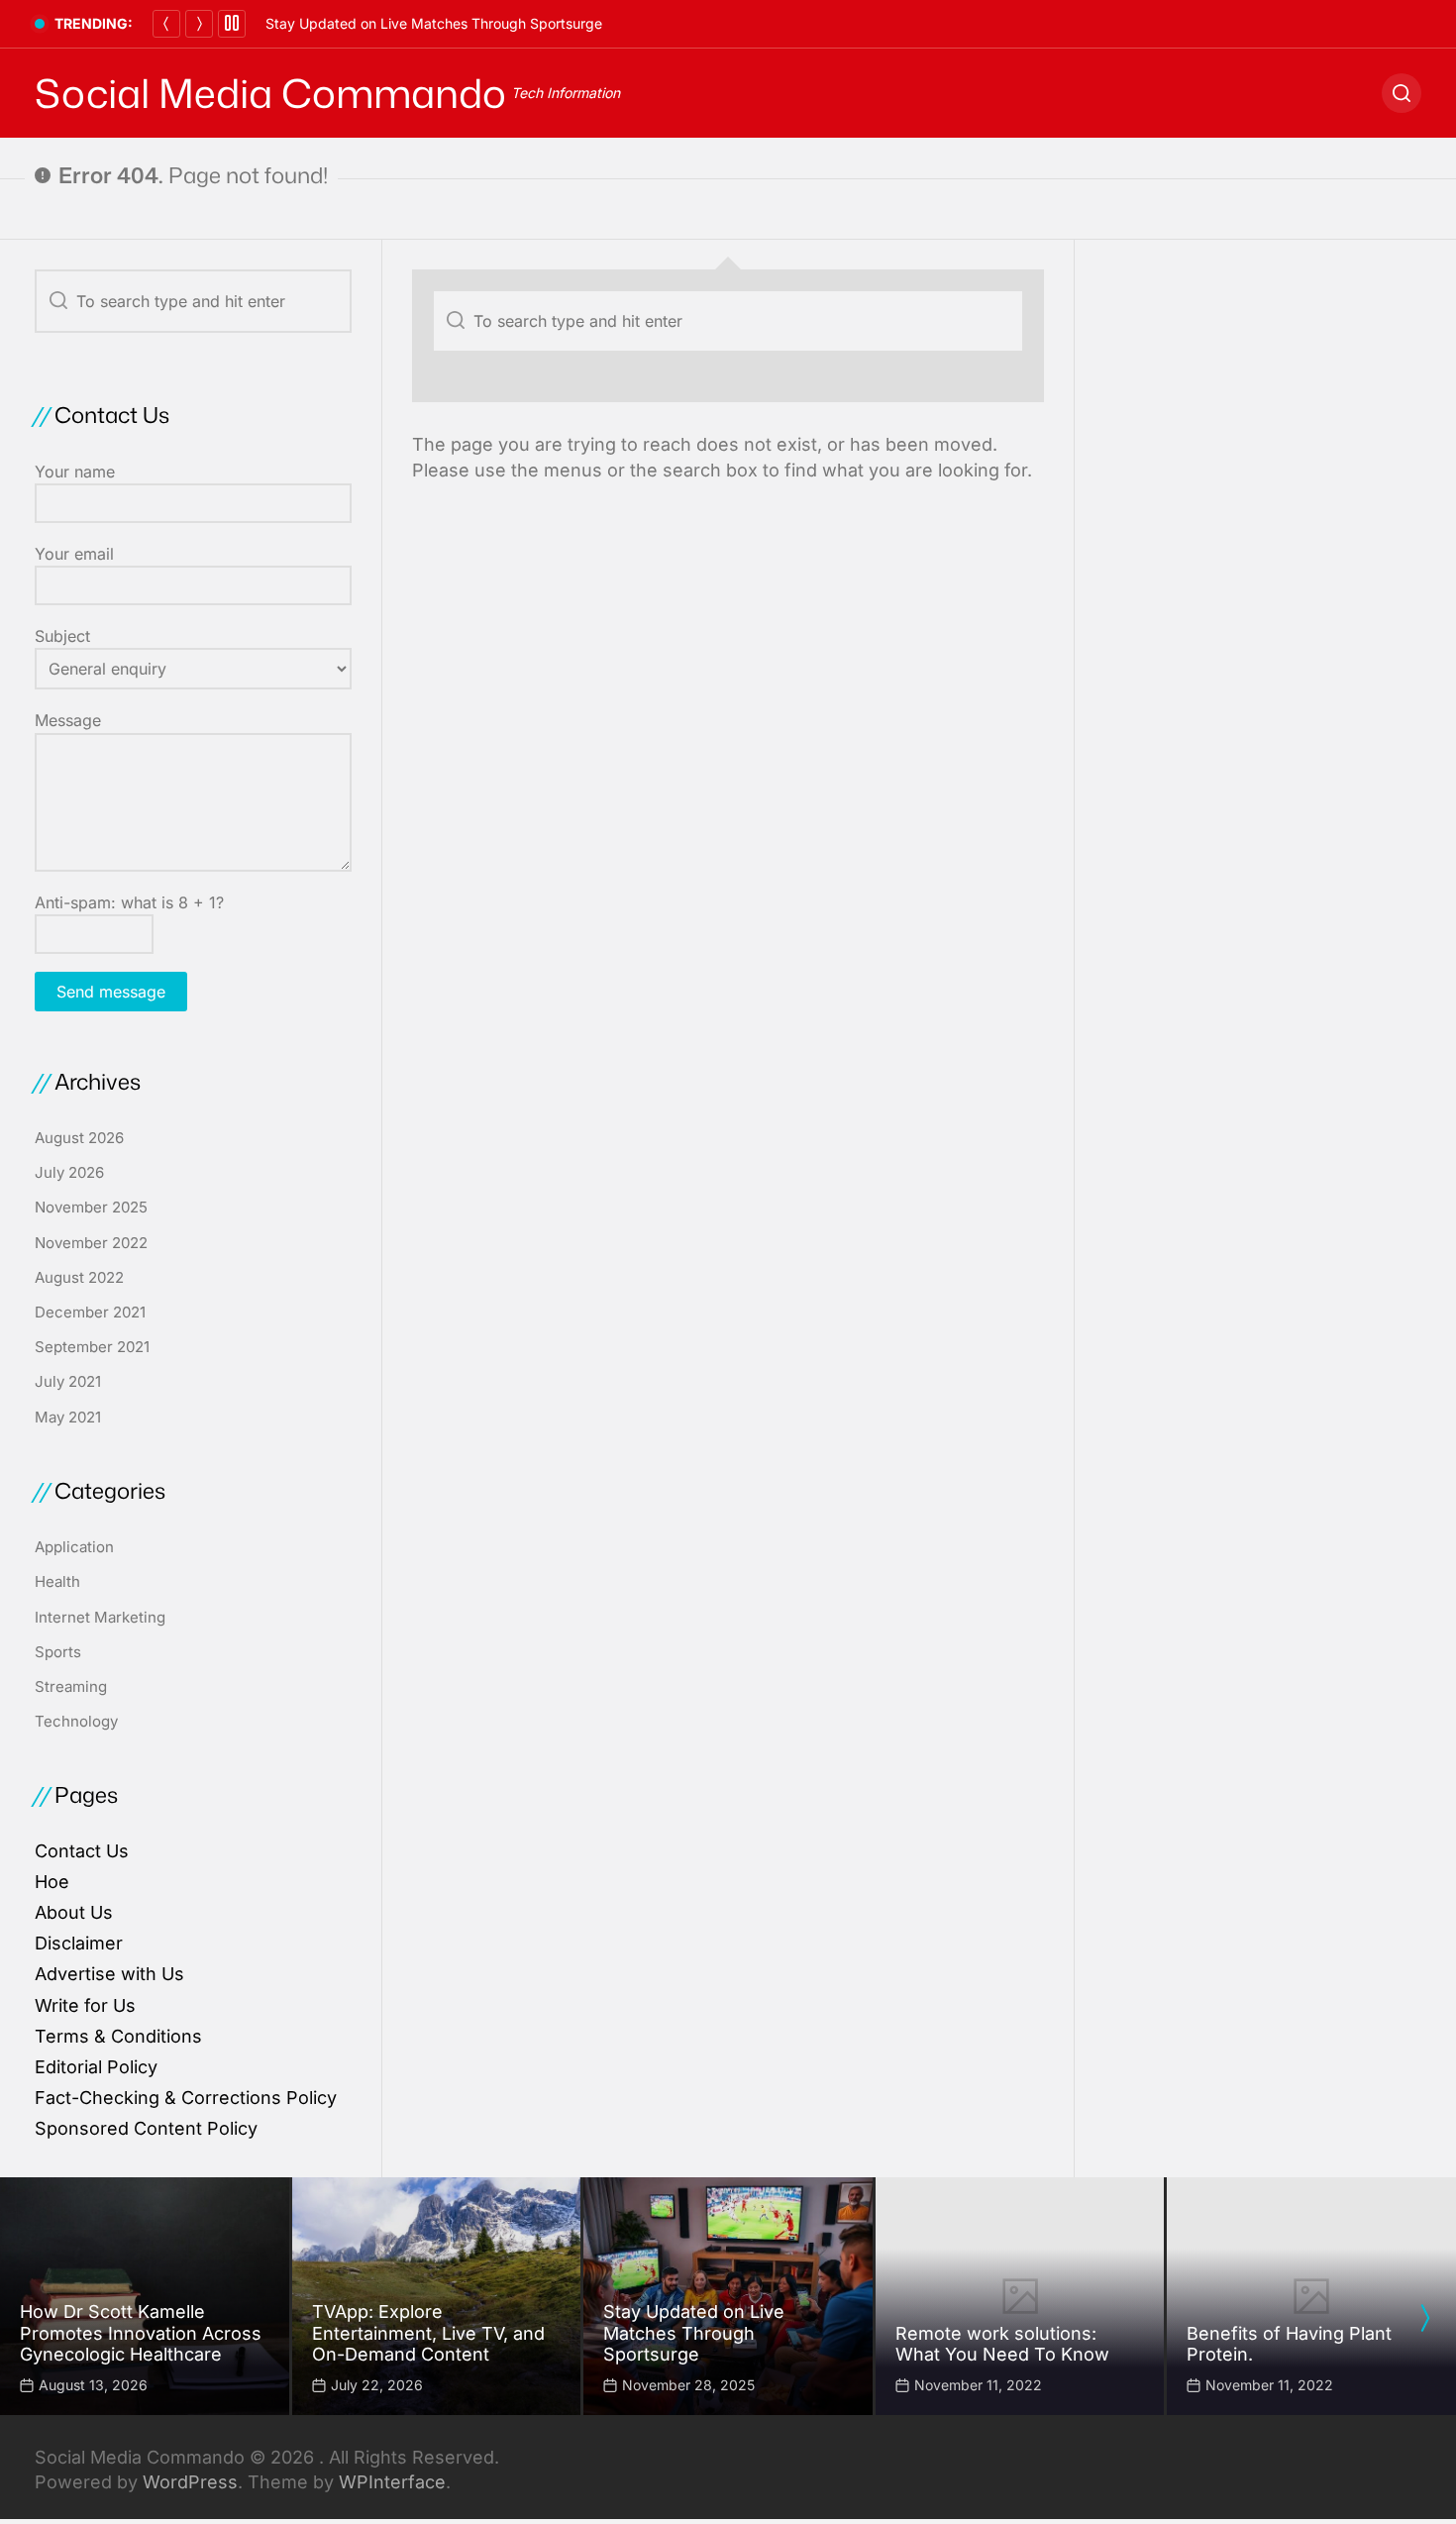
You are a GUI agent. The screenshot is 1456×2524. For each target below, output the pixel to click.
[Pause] (232, 24)
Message (68, 720)
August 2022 (79, 1277)
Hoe (52, 1882)
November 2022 (91, 1243)
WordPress (190, 2482)
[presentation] (1424, 2318)
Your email (74, 554)
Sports (58, 1652)
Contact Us (82, 1851)
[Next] (199, 24)
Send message (111, 992)
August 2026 (79, 1138)
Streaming (71, 1686)
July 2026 (69, 1172)
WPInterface (392, 2482)
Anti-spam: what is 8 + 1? (129, 902)
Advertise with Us (109, 1974)
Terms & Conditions (118, 2036)
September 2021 (92, 1347)
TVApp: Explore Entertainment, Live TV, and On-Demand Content (428, 2333)
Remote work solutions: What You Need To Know (1002, 2344)
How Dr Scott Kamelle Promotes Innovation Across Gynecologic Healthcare (141, 2333)
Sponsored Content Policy (146, 2128)
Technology (76, 1721)
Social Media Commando (270, 93)
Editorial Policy (96, 2067)
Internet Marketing (100, 1617)
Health (57, 1581)
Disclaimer (79, 1943)
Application (74, 1547)
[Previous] (166, 24)
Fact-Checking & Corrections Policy (186, 2098)
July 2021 (68, 1381)
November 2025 (91, 1207)
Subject (62, 636)
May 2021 (68, 1417)
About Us (74, 1912)
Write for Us (85, 2005)
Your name (75, 472)
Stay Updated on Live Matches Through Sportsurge (434, 23)
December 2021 (90, 1312)
